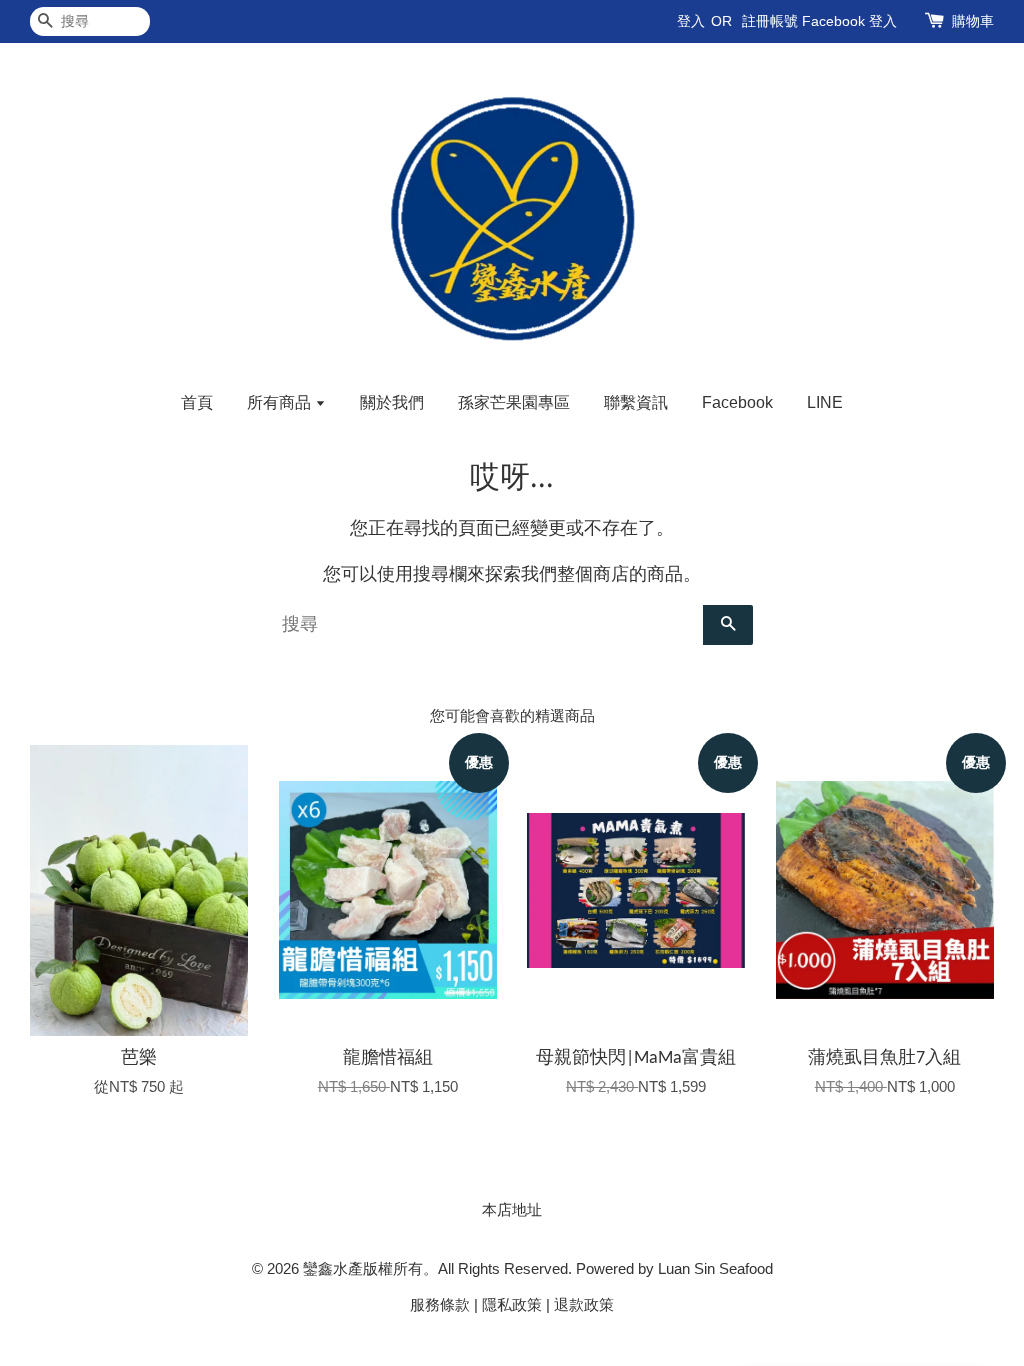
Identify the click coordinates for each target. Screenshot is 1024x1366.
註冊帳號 (770, 21)
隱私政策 (512, 1304)
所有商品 (281, 402)
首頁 (197, 402)
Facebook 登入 (849, 21)
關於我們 (392, 402)
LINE (825, 402)
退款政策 (584, 1304)
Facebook (737, 402)
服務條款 (440, 1304)
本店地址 (512, 1209)
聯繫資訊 (636, 402)
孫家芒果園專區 (514, 402)
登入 (691, 21)
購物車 (973, 21)
